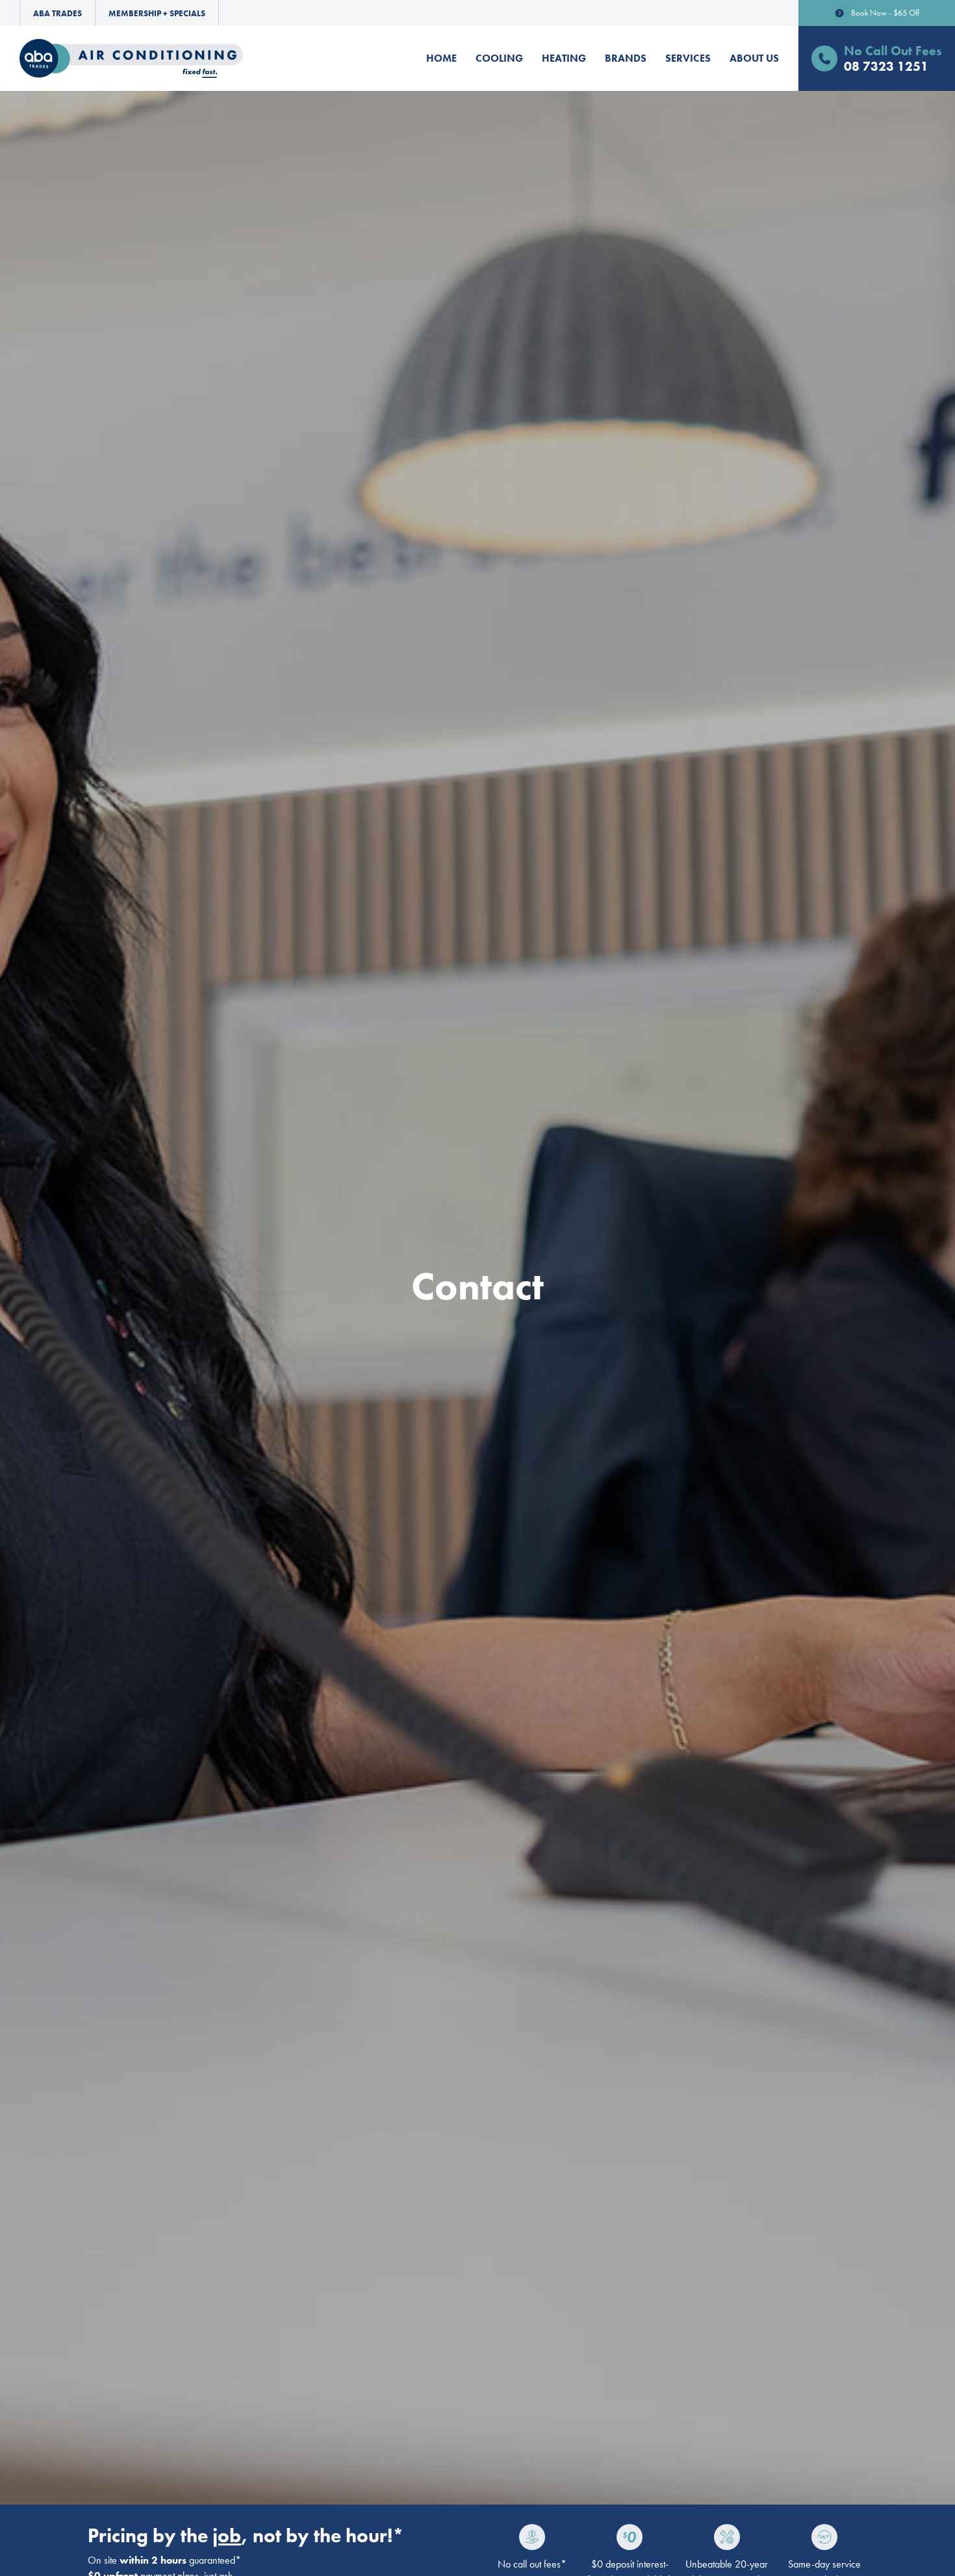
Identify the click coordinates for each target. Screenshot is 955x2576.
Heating (564, 58)
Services (688, 58)
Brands (626, 58)
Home (441, 58)
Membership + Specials (157, 13)
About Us (754, 58)
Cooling (499, 58)
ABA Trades (57, 13)
